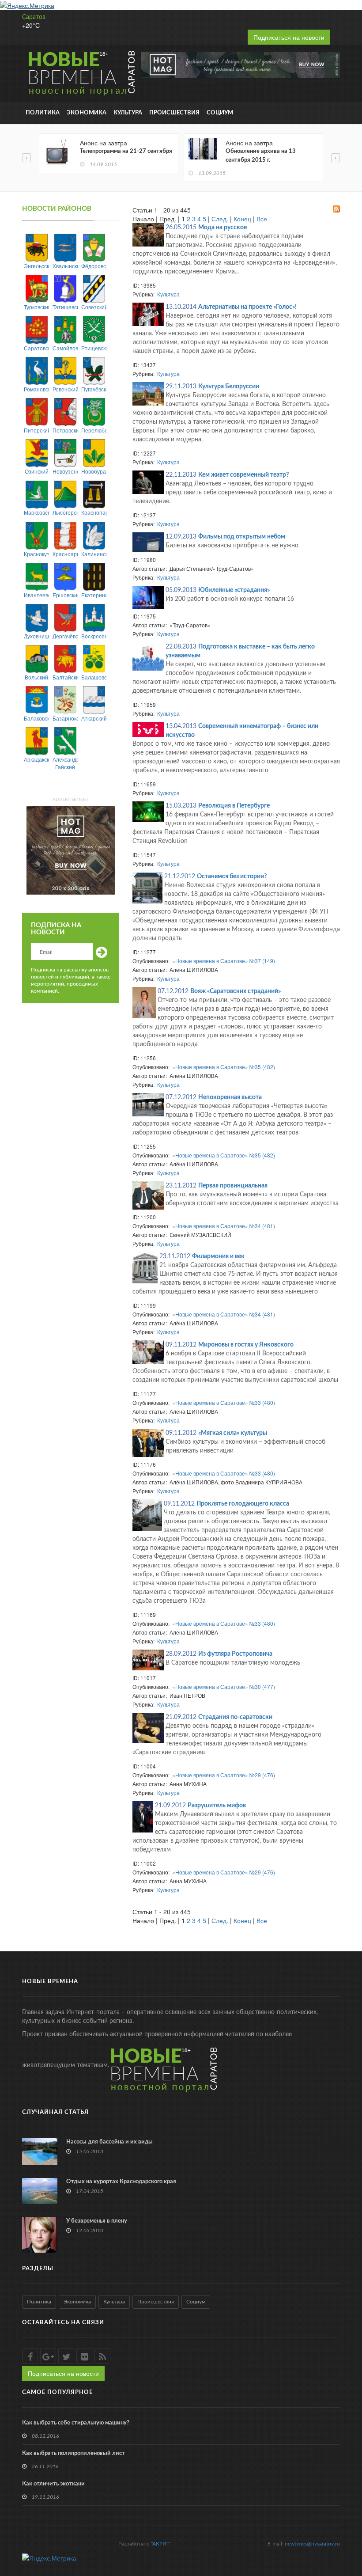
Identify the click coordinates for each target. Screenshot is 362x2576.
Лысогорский (65, 512)
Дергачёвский (65, 636)
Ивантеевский (36, 595)
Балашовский (94, 677)
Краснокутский (36, 554)
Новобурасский (94, 471)
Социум (220, 113)
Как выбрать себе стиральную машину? (76, 2423)
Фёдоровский (94, 266)
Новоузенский (65, 471)
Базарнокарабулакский (65, 718)
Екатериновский (94, 595)
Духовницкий (36, 636)
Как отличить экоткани (53, 2484)
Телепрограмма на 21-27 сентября (126, 151)
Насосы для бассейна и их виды (109, 2142)
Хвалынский (65, 266)
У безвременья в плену (97, 2221)
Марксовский (36, 512)
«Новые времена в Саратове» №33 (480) (224, 1402)
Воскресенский (94, 636)
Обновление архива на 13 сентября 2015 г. (261, 156)
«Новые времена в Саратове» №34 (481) (224, 1226)
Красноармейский (65, 554)
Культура (128, 113)
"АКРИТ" (161, 2544)
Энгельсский (36, 266)
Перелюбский (94, 430)
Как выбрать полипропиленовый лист (74, 2453)
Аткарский (94, 718)
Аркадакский (36, 759)
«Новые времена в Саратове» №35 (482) (224, 1067)
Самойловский (65, 348)
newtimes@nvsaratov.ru (312, 2544)
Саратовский (36, 348)
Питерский (36, 430)
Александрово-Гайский (65, 763)
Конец (242, 219)
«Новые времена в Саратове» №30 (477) (224, 1686)
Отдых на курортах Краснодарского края (121, 2182)
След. (220, 219)
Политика (43, 113)
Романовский (36, 389)
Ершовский (65, 595)
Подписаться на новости (289, 37)
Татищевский (65, 307)
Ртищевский (94, 348)
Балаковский (36, 718)
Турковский (36, 307)
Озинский (37, 471)
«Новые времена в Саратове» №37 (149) (224, 961)
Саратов (34, 17)
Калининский (94, 554)
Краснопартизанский (94, 512)
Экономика (87, 113)
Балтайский (65, 677)
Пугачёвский (94, 389)
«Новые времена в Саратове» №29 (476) (224, 1775)
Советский (94, 307)
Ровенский (65, 389)
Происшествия (174, 113)
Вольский (36, 677)
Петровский (65, 430)
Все (262, 219)
